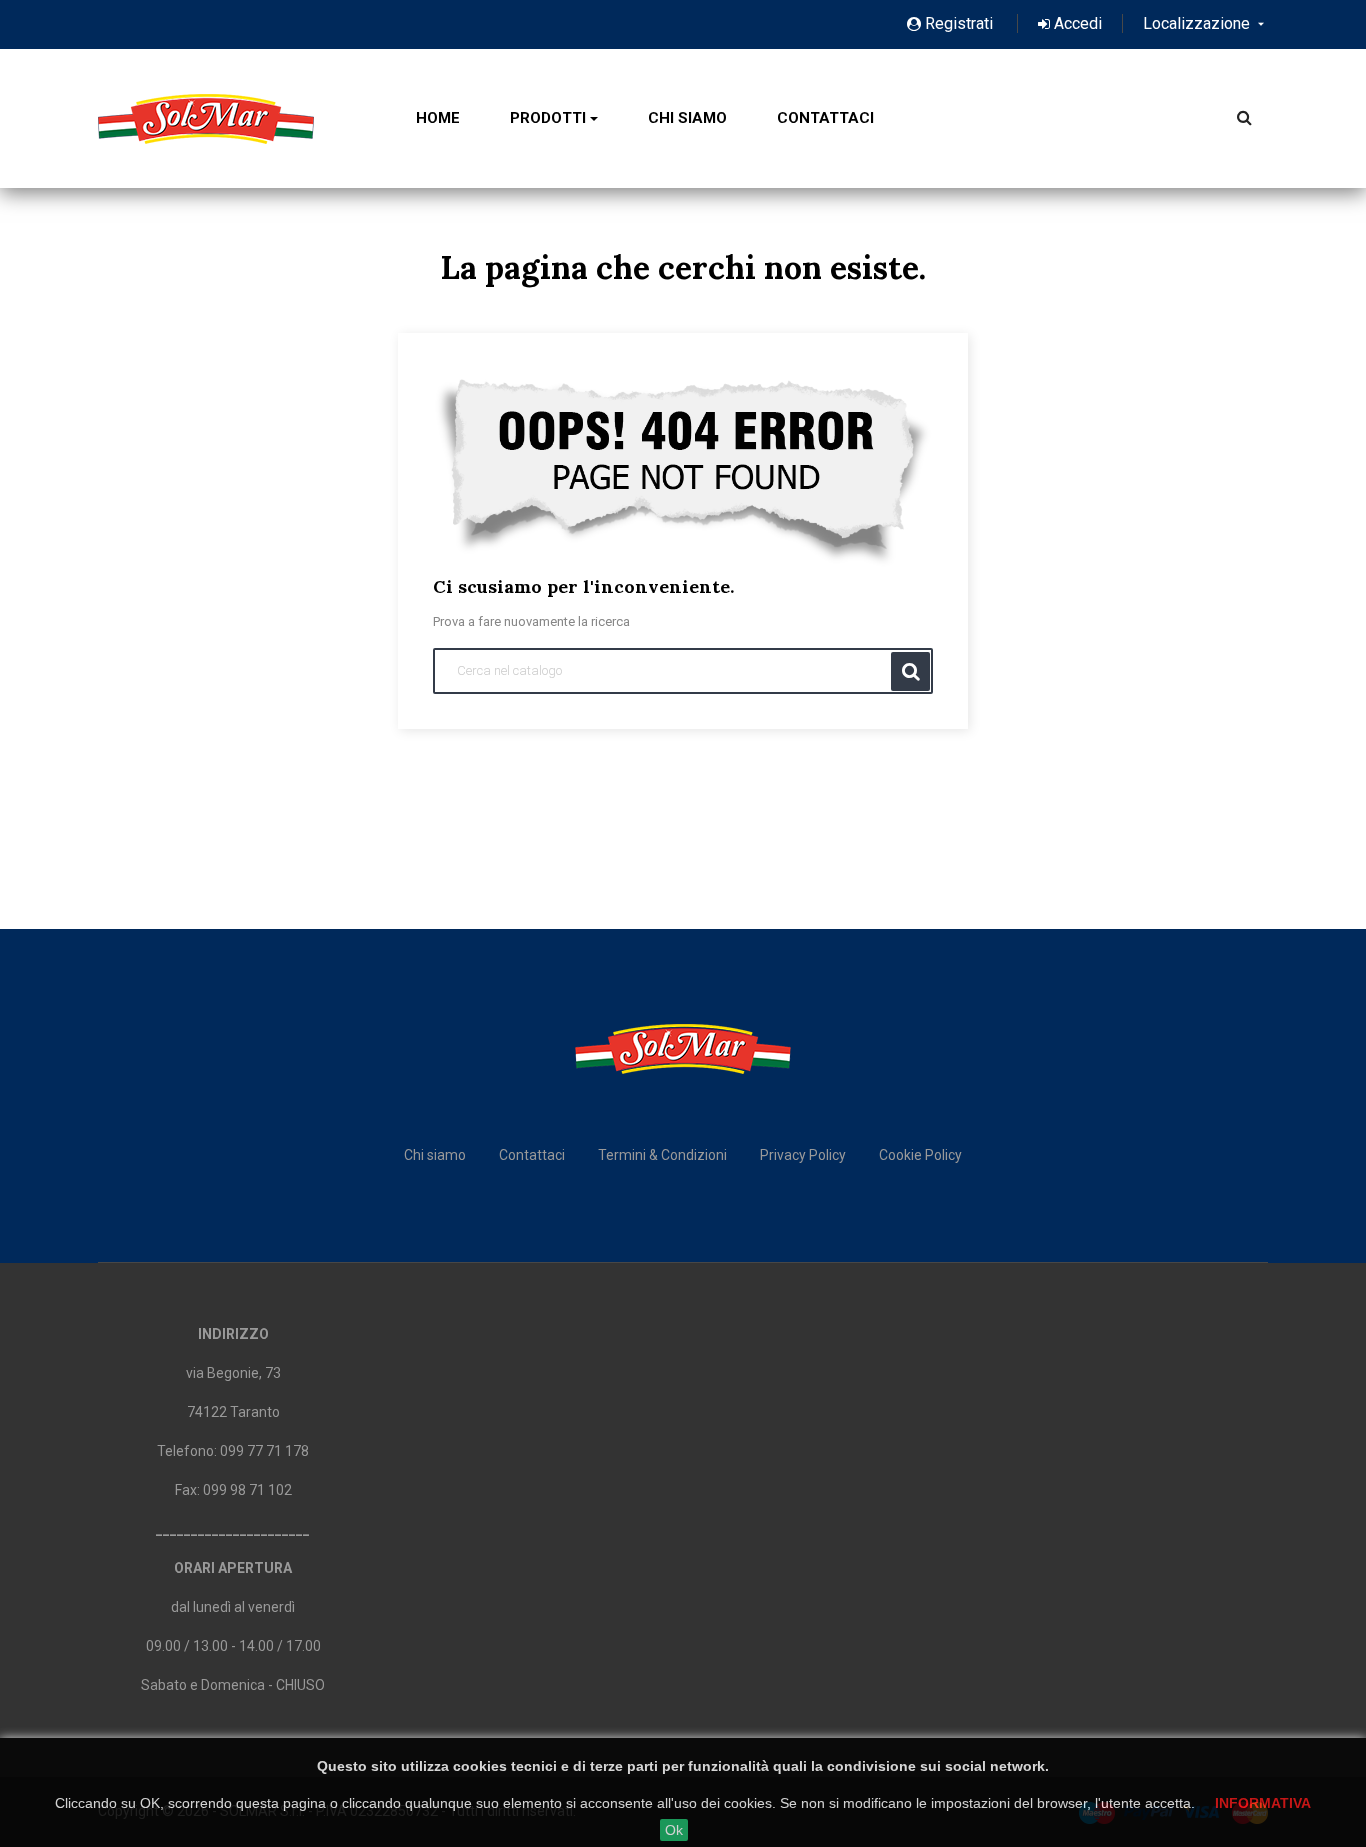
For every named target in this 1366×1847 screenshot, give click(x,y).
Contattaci (532, 1155)
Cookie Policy (920, 1155)
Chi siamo (435, 1155)
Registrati (959, 23)
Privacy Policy (803, 1155)
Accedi (1076, 23)
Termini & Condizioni (662, 1155)
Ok (674, 1830)
